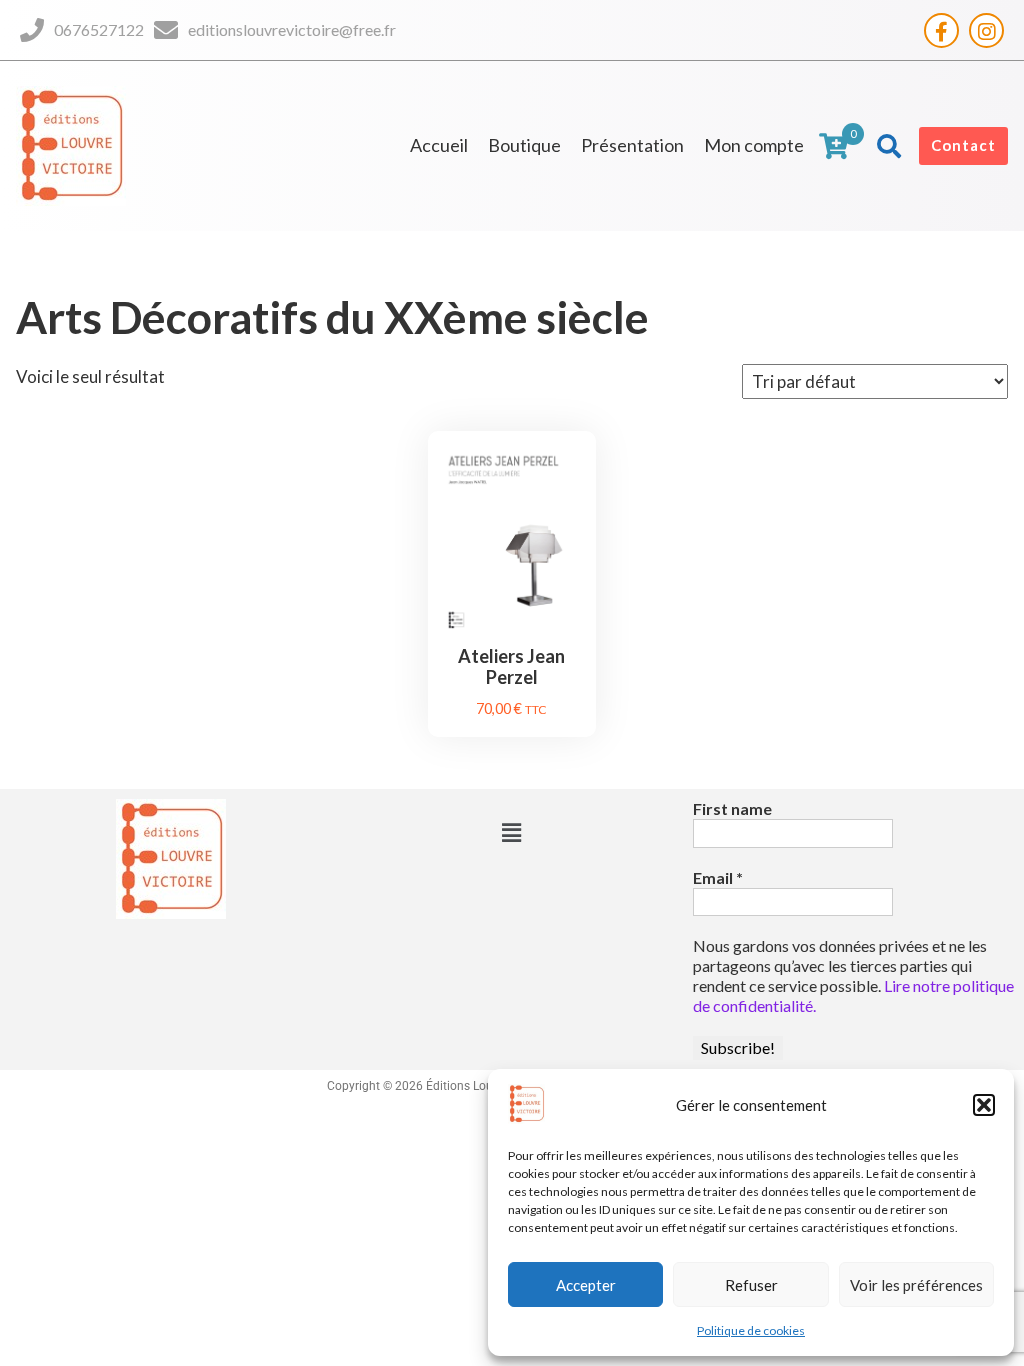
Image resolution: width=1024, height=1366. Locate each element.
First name (732, 808)
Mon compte (754, 145)
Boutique (524, 145)
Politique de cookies (751, 1330)
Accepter (586, 1285)
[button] (984, 1105)
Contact (963, 145)
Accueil (439, 145)
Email (718, 877)
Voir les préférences (916, 1285)
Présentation (632, 145)
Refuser (751, 1285)
